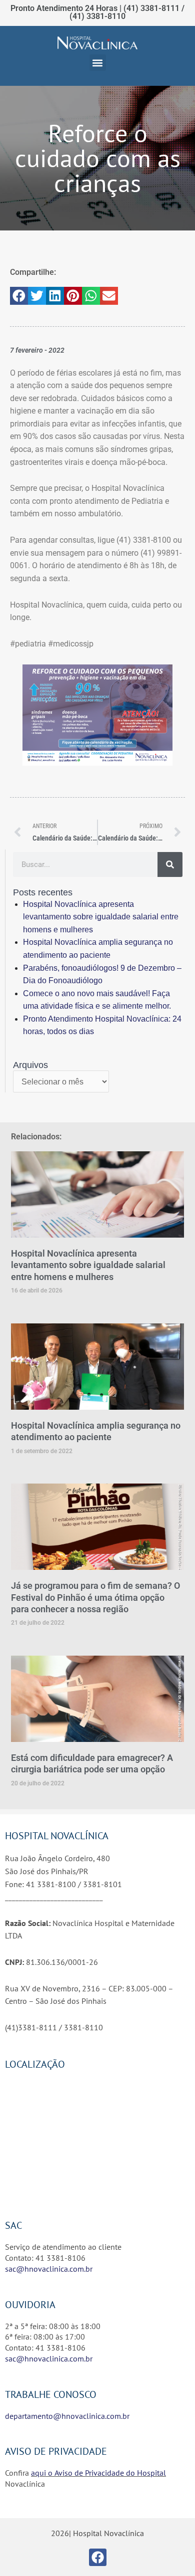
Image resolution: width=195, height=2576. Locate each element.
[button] (98, 63)
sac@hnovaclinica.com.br (49, 2269)
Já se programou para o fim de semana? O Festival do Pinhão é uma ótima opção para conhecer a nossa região (95, 1597)
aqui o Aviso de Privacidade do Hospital (98, 2473)
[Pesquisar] (170, 864)
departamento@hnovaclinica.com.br (67, 2416)
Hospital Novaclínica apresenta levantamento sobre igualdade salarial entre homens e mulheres (101, 917)
